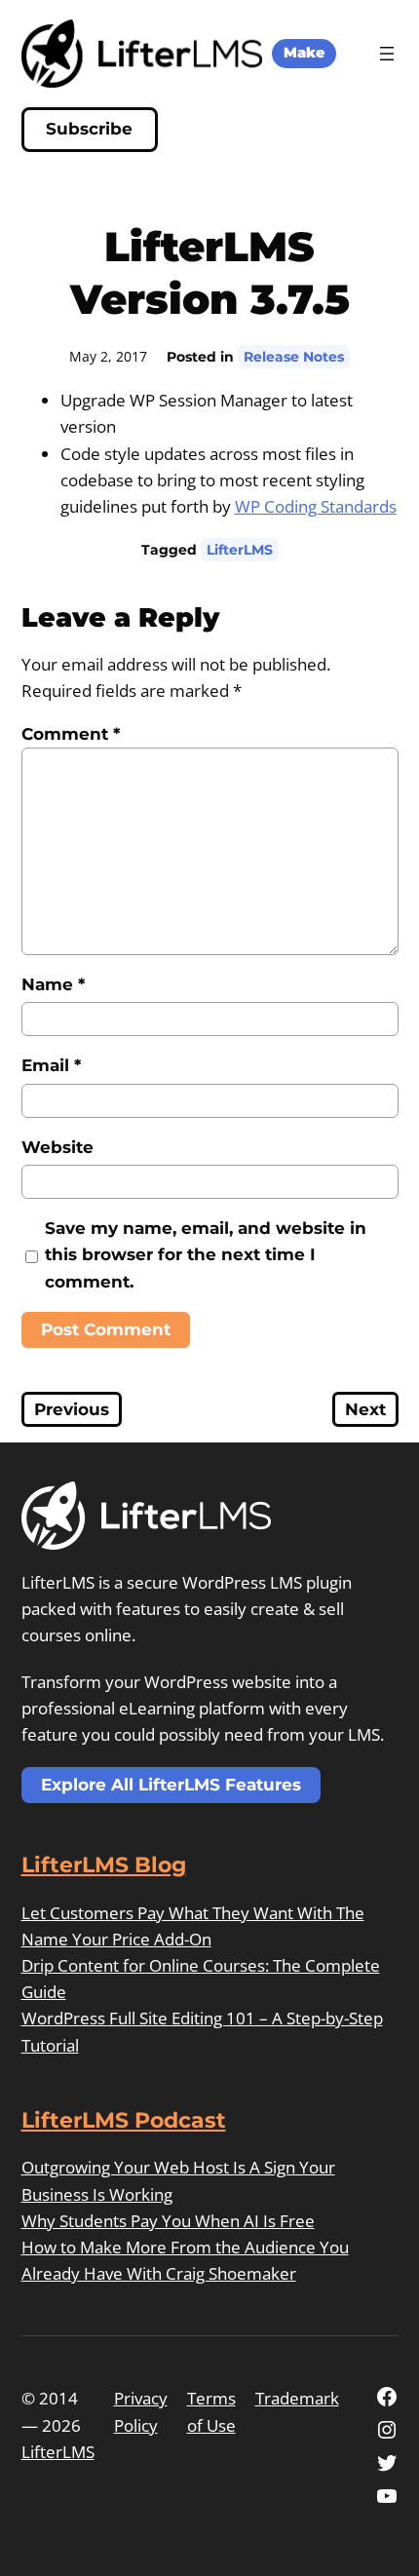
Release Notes (294, 357)
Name (53, 984)
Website (57, 1147)
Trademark (297, 2398)
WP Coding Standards (316, 506)
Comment (71, 734)
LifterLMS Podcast (124, 2120)
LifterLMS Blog (104, 1865)
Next (365, 1409)
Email (51, 1065)
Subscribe (89, 129)
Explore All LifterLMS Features (171, 1785)
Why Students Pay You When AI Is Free (168, 2221)
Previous (72, 1409)
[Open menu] (387, 54)
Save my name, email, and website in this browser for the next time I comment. (206, 1254)
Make (304, 53)
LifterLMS (240, 550)
